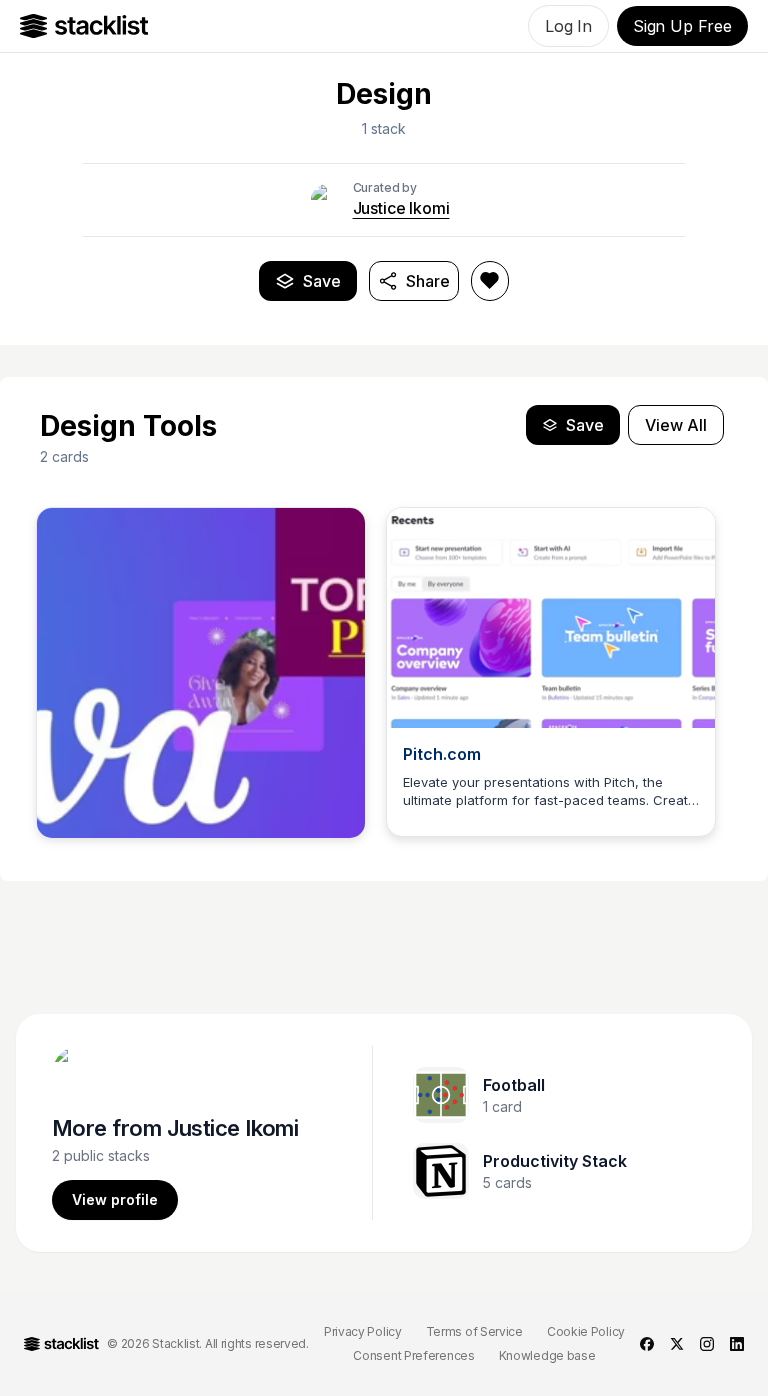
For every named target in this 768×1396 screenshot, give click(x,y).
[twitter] (677, 1344)
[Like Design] (490, 281)
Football (514, 1085)
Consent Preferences (413, 1355)
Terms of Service (474, 1331)
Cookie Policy (586, 1331)
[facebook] (647, 1344)
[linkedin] (737, 1344)
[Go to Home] (84, 26)
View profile (115, 1199)
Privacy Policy (363, 1331)
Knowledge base (547, 1355)
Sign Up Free (682, 26)
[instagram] (707, 1344)
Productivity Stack (555, 1161)
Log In (568, 26)
